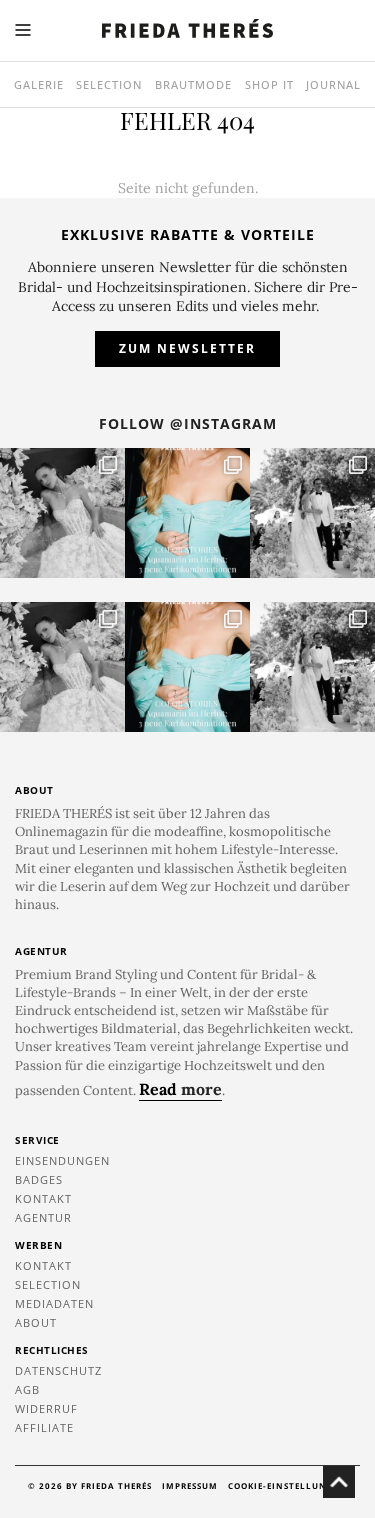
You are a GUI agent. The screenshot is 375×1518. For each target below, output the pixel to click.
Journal (333, 84)
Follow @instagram (188, 423)
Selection (109, 84)
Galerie (39, 84)
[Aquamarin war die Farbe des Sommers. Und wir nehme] (187, 513)
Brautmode (193, 84)
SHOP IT (269, 84)
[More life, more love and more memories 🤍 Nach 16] (312, 513)
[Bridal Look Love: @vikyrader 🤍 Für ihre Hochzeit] (62, 513)
